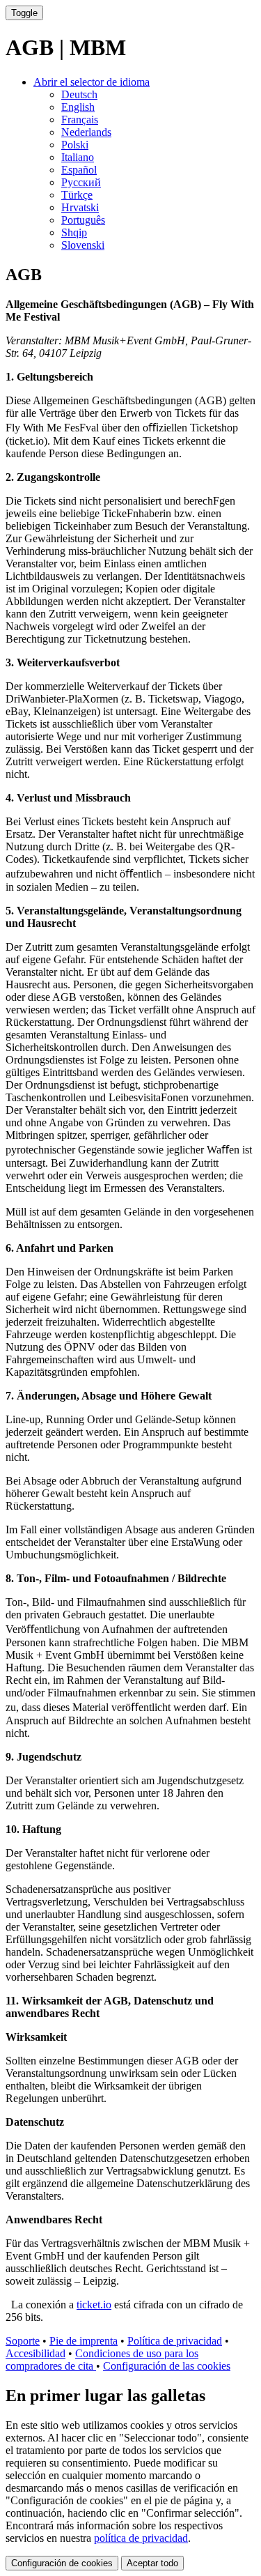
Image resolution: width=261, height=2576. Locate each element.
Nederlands (86, 132)
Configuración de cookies (62, 2563)
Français (80, 120)
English (78, 107)
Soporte (23, 2341)
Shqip (74, 232)
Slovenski (83, 245)
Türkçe (77, 195)
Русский (81, 182)
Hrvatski (80, 207)
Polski (75, 145)
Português (83, 220)
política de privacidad (141, 2538)
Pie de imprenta (84, 2341)
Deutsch (79, 94)
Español (79, 170)
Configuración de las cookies (167, 2366)
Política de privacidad (175, 2341)
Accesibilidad (35, 2353)
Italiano (78, 157)
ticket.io (94, 2305)
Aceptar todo (152, 2563)
